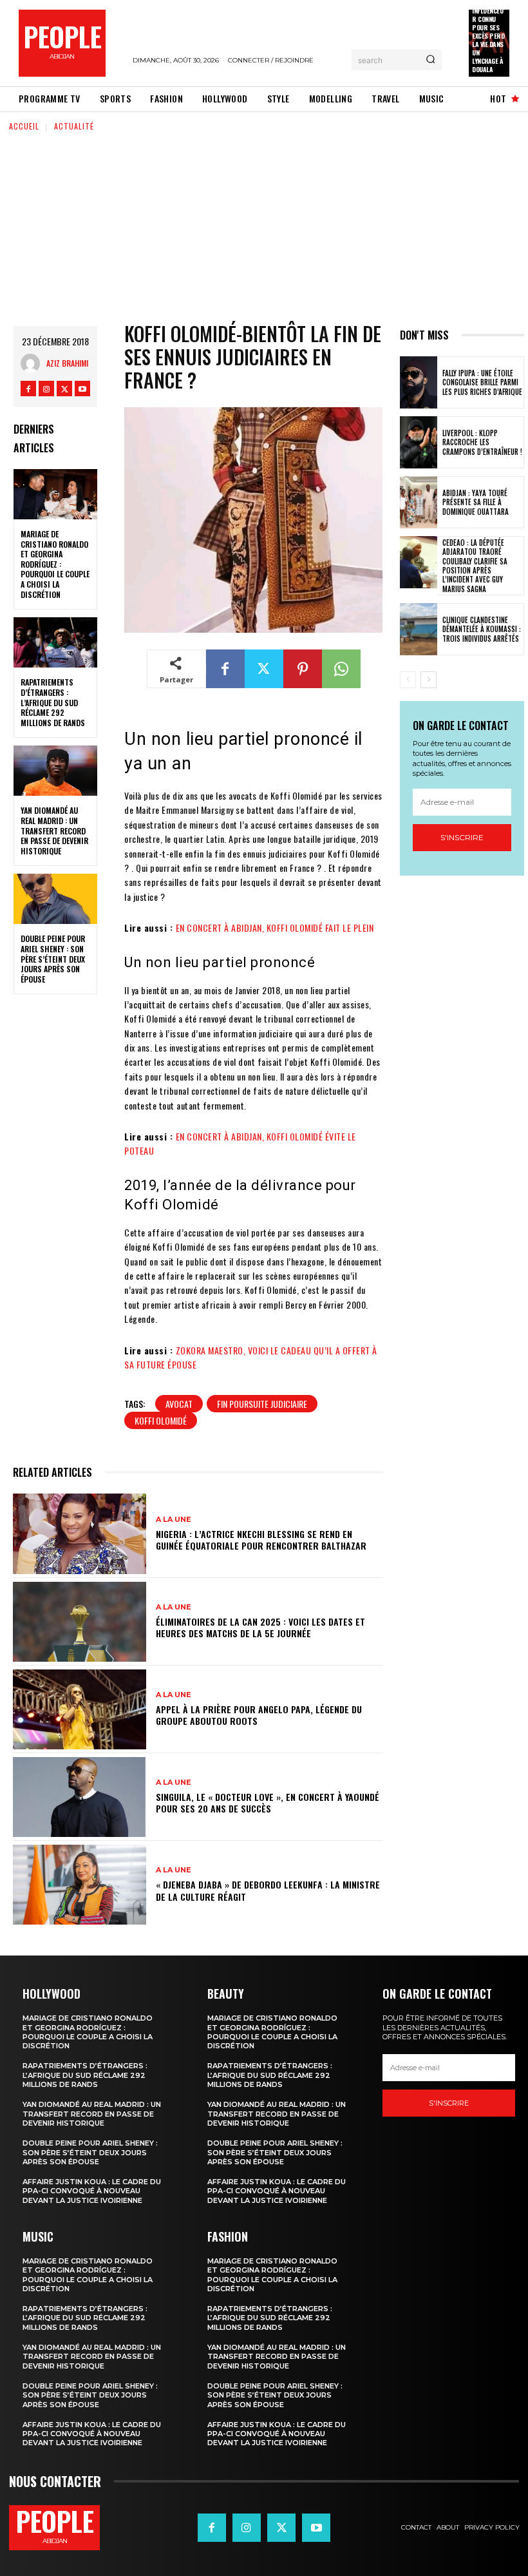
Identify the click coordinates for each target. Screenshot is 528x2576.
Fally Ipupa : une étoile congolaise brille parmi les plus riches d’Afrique (482, 382)
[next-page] (429, 680)
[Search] (430, 60)
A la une (174, 1520)
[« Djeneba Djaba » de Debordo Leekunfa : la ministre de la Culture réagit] (80, 1885)
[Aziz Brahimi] (33, 363)
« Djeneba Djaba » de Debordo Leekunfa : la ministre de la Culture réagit (268, 1890)
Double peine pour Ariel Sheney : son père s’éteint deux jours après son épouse (53, 958)
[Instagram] (46, 389)
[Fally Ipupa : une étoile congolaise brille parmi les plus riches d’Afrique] (419, 382)
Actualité (74, 126)
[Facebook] (28, 389)
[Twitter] (64, 389)
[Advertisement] (264, 229)
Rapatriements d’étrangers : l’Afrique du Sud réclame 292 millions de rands (53, 702)
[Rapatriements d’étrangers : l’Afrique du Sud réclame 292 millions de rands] (55, 642)
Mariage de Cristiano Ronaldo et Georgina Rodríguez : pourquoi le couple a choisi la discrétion (55, 564)
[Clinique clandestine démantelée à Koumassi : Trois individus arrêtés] (419, 629)
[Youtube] (82, 389)
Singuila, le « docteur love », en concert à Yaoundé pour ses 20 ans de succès (268, 1802)
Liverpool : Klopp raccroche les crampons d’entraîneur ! (482, 442)
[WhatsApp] (341, 669)
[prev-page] (408, 680)
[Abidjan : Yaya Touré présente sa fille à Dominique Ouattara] (419, 502)
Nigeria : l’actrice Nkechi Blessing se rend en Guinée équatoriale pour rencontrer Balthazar (261, 1540)
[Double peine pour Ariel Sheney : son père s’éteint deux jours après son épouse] (55, 899)
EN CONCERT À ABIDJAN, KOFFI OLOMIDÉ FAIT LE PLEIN (275, 928)
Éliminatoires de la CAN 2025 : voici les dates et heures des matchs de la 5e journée (260, 1627)
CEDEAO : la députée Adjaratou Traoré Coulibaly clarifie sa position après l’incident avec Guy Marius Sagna (475, 565)
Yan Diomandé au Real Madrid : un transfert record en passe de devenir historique (54, 830)
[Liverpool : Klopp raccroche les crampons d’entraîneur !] (419, 442)
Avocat (179, 1404)
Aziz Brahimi (67, 363)
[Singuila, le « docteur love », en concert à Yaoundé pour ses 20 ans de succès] (80, 1797)
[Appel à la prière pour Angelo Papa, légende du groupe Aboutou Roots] (80, 1709)
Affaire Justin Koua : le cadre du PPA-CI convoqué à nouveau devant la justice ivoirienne (92, 2191)
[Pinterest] (303, 669)
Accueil (24, 126)
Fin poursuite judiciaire (262, 1404)
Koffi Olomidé (161, 1420)
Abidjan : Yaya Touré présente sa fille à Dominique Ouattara (476, 502)
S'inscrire (462, 837)
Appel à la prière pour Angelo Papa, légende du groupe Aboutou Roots (259, 1715)
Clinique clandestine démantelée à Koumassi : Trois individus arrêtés (482, 629)
